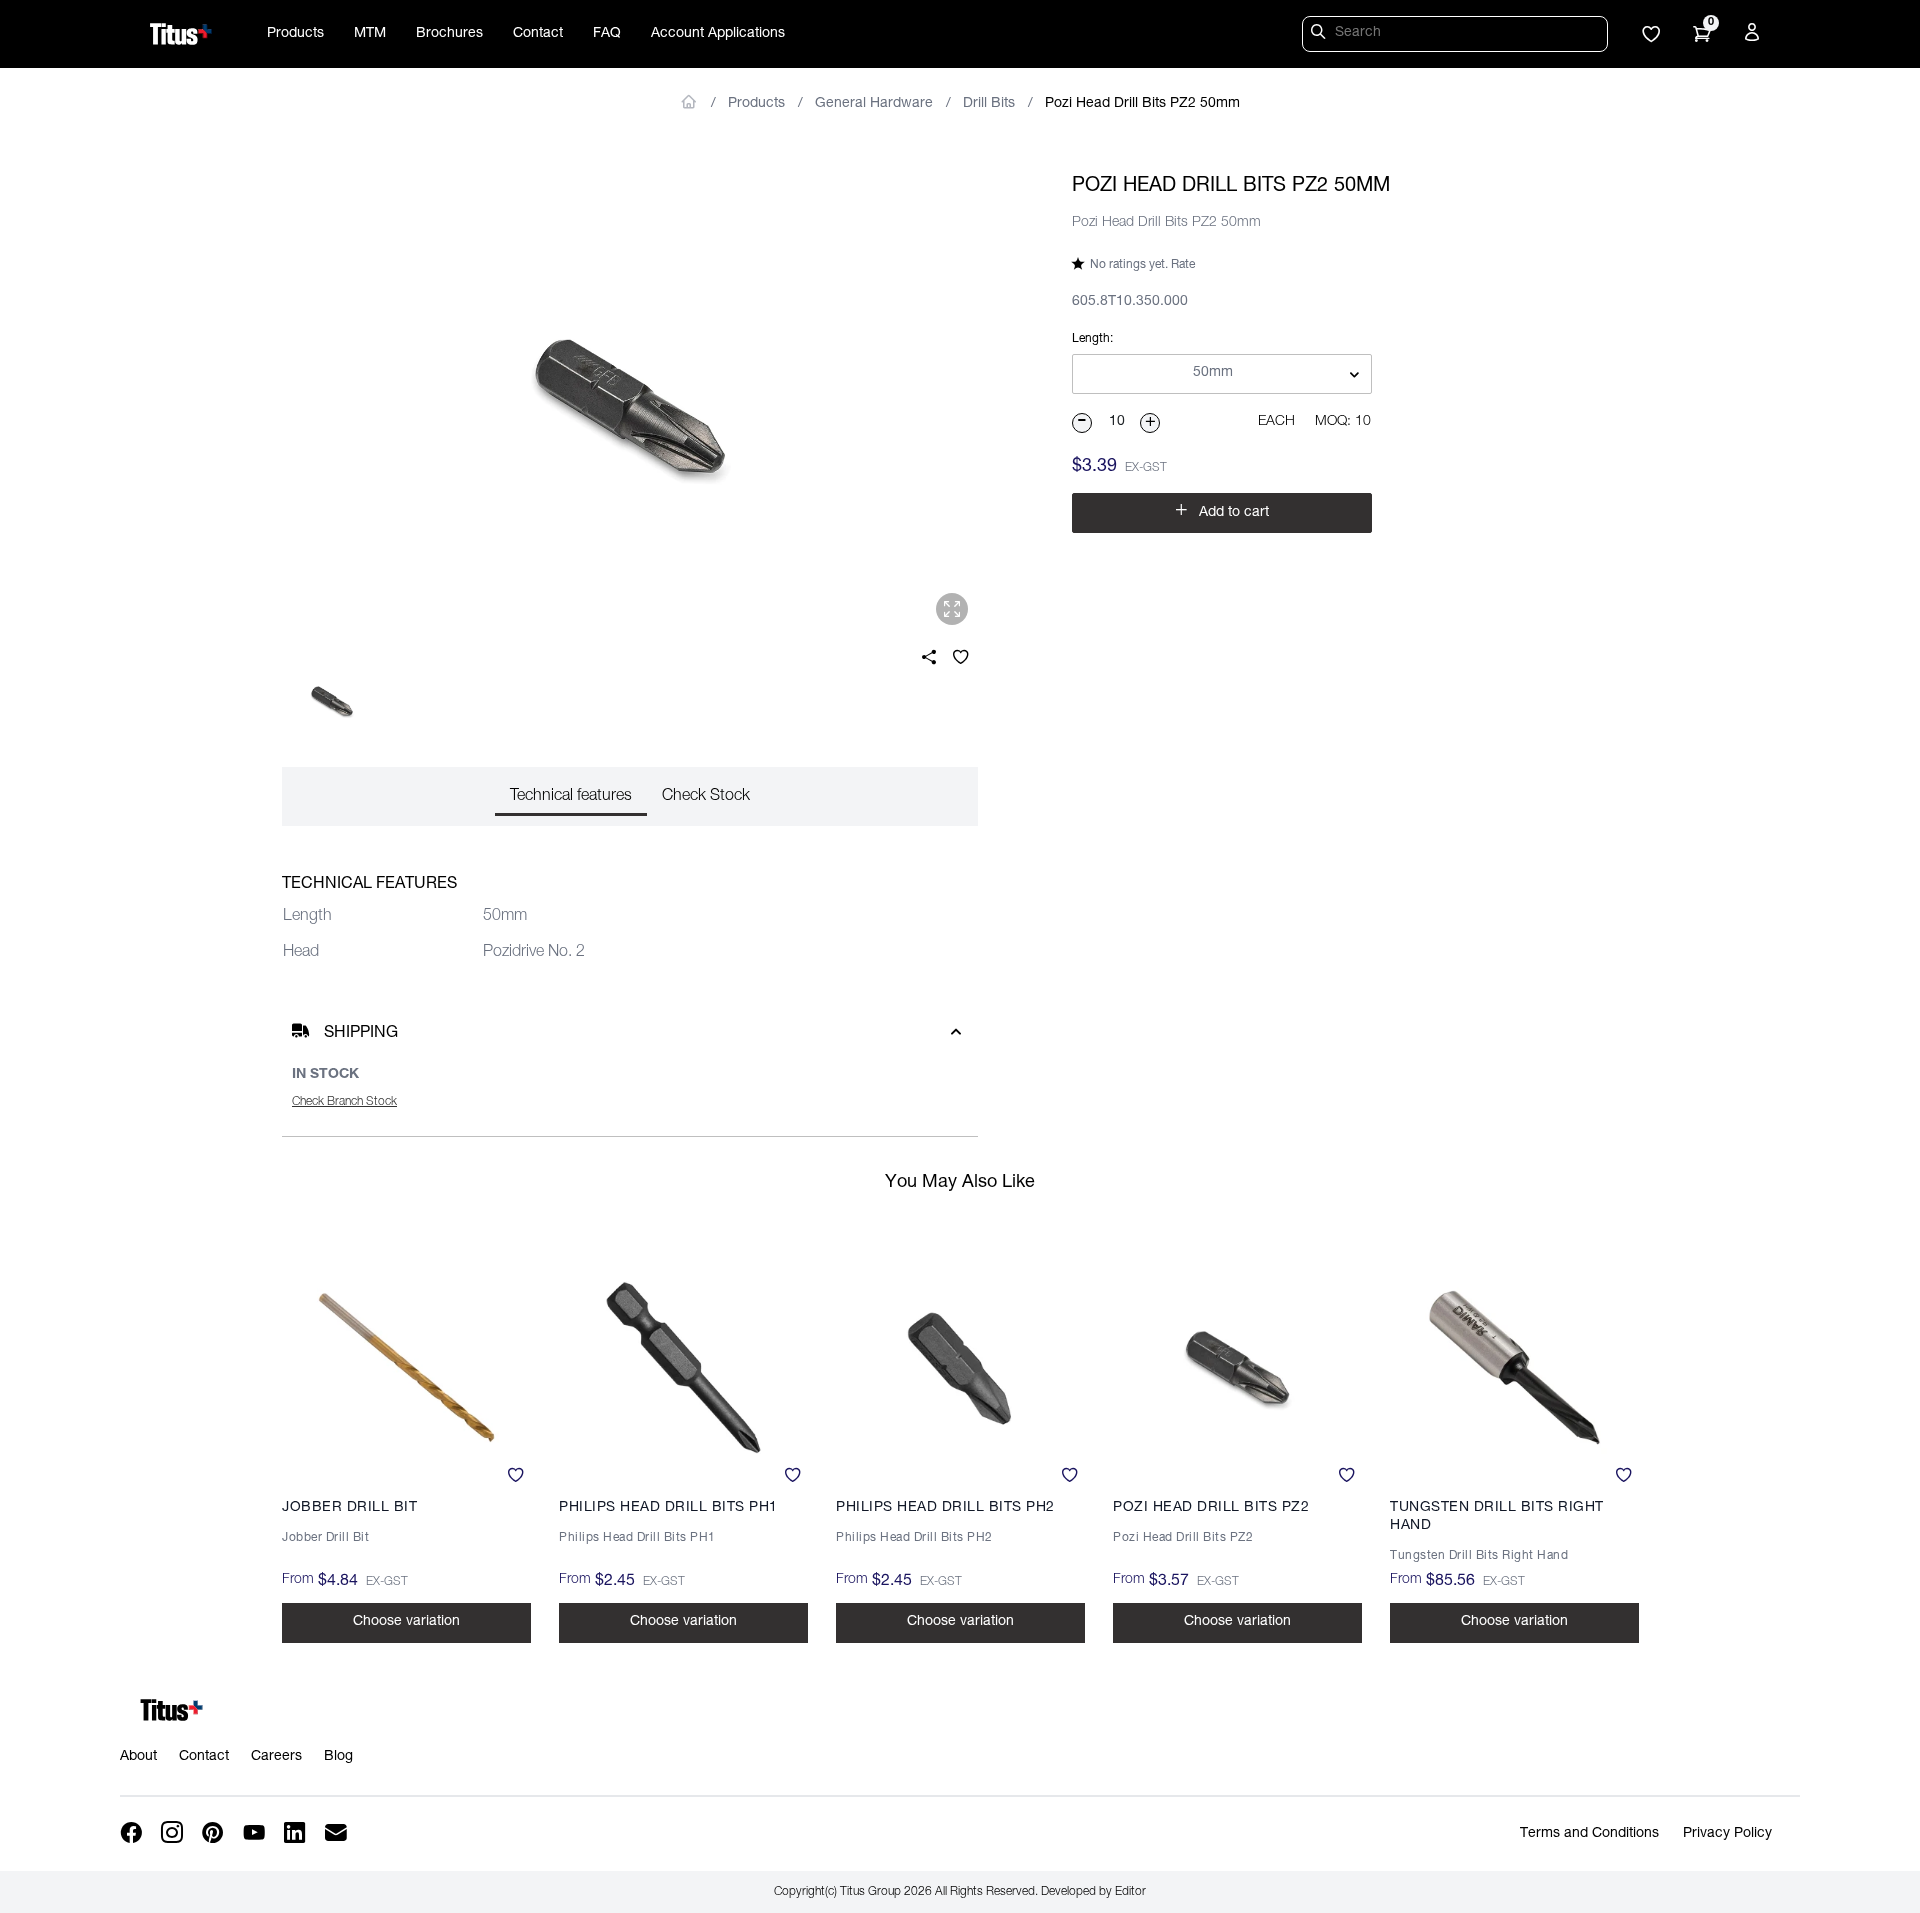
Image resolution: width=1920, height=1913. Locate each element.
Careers (276, 1757)
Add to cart (1222, 510)
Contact (538, 34)
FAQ (607, 34)
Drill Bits (989, 104)
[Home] (181, 34)
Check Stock (706, 797)
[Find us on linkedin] (296, 1833)
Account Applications (718, 34)
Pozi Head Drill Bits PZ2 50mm (1142, 104)
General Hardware (874, 104)
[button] (1651, 36)
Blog (338, 1757)
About (138, 1757)
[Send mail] (337, 1833)
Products (295, 34)
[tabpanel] (630, 406)
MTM (370, 34)
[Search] (1321, 35)
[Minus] (1083, 423)
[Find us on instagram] (173, 1833)
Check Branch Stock (344, 1102)
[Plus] (1151, 423)
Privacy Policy (1727, 1834)
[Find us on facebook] (132, 1833)
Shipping (361, 1034)
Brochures (449, 34)
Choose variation (406, 1622)
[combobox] (1222, 375)
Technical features (571, 797)
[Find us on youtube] (255, 1833)
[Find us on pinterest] (214, 1833)
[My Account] (1755, 36)
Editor (1130, 1892)
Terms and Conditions (1589, 1834)
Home (689, 102)
